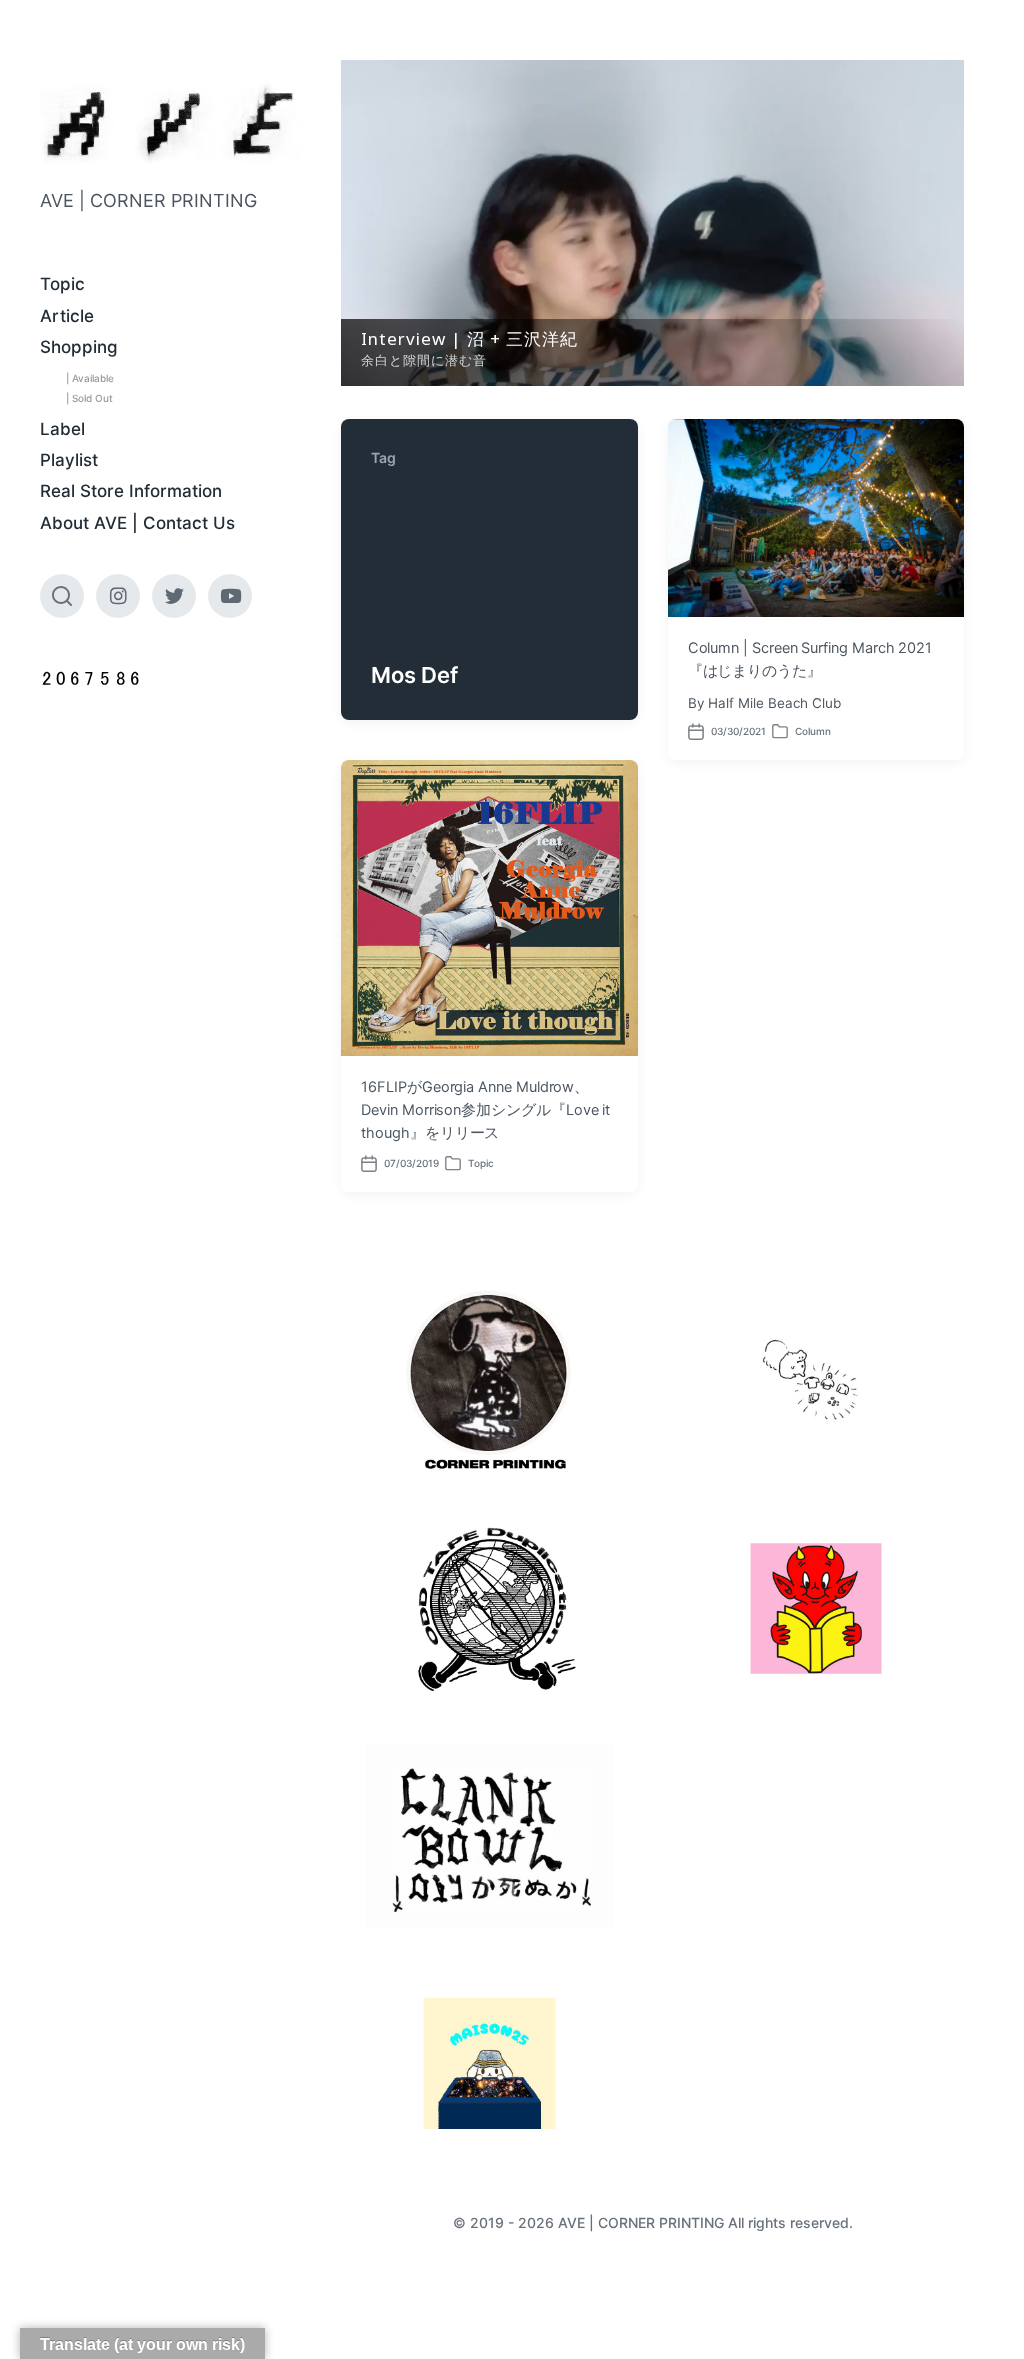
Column (813, 731)
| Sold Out (89, 398)
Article (67, 316)
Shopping (79, 347)
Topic (62, 284)
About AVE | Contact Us (137, 523)
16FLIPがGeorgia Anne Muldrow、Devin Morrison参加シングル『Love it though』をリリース (485, 1110)
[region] (652, 223)
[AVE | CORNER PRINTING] (170, 123)
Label (62, 429)
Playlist (69, 460)
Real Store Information (131, 491)
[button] (652, 223)
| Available (90, 378)
